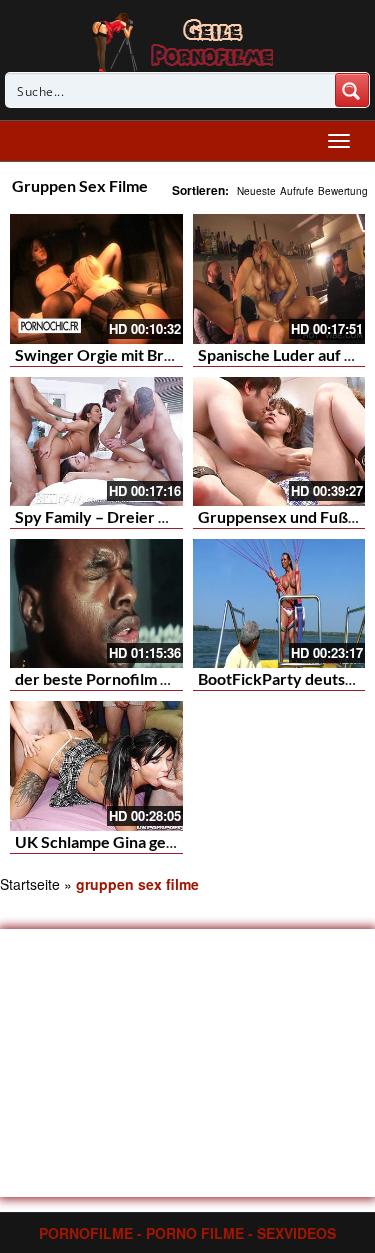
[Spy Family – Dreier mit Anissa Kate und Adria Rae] (96, 441)
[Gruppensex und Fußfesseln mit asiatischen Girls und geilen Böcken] (279, 441)
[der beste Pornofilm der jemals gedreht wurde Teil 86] (96, 603)
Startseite (30, 884)
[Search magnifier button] (352, 90)
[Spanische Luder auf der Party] (279, 278)
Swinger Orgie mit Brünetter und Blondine (165, 354)
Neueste (256, 191)
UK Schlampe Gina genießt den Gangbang (161, 841)
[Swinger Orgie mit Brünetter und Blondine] (96, 278)
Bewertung (343, 191)
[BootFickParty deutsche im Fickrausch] (279, 603)
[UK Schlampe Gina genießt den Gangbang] (96, 765)
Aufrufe (297, 191)
